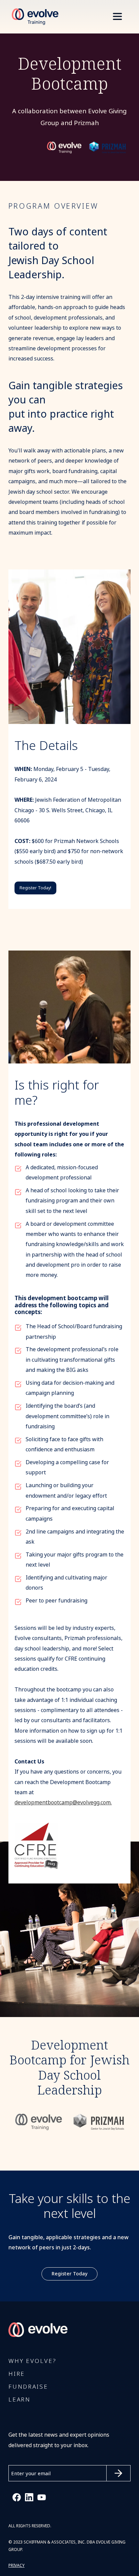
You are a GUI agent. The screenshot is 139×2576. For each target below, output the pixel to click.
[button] (117, 17)
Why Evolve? (32, 2361)
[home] (33, 17)
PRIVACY (17, 2566)
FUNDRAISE (28, 2387)
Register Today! (35, 888)
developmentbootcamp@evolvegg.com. (63, 1802)
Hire (17, 2374)
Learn (20, 2400)
